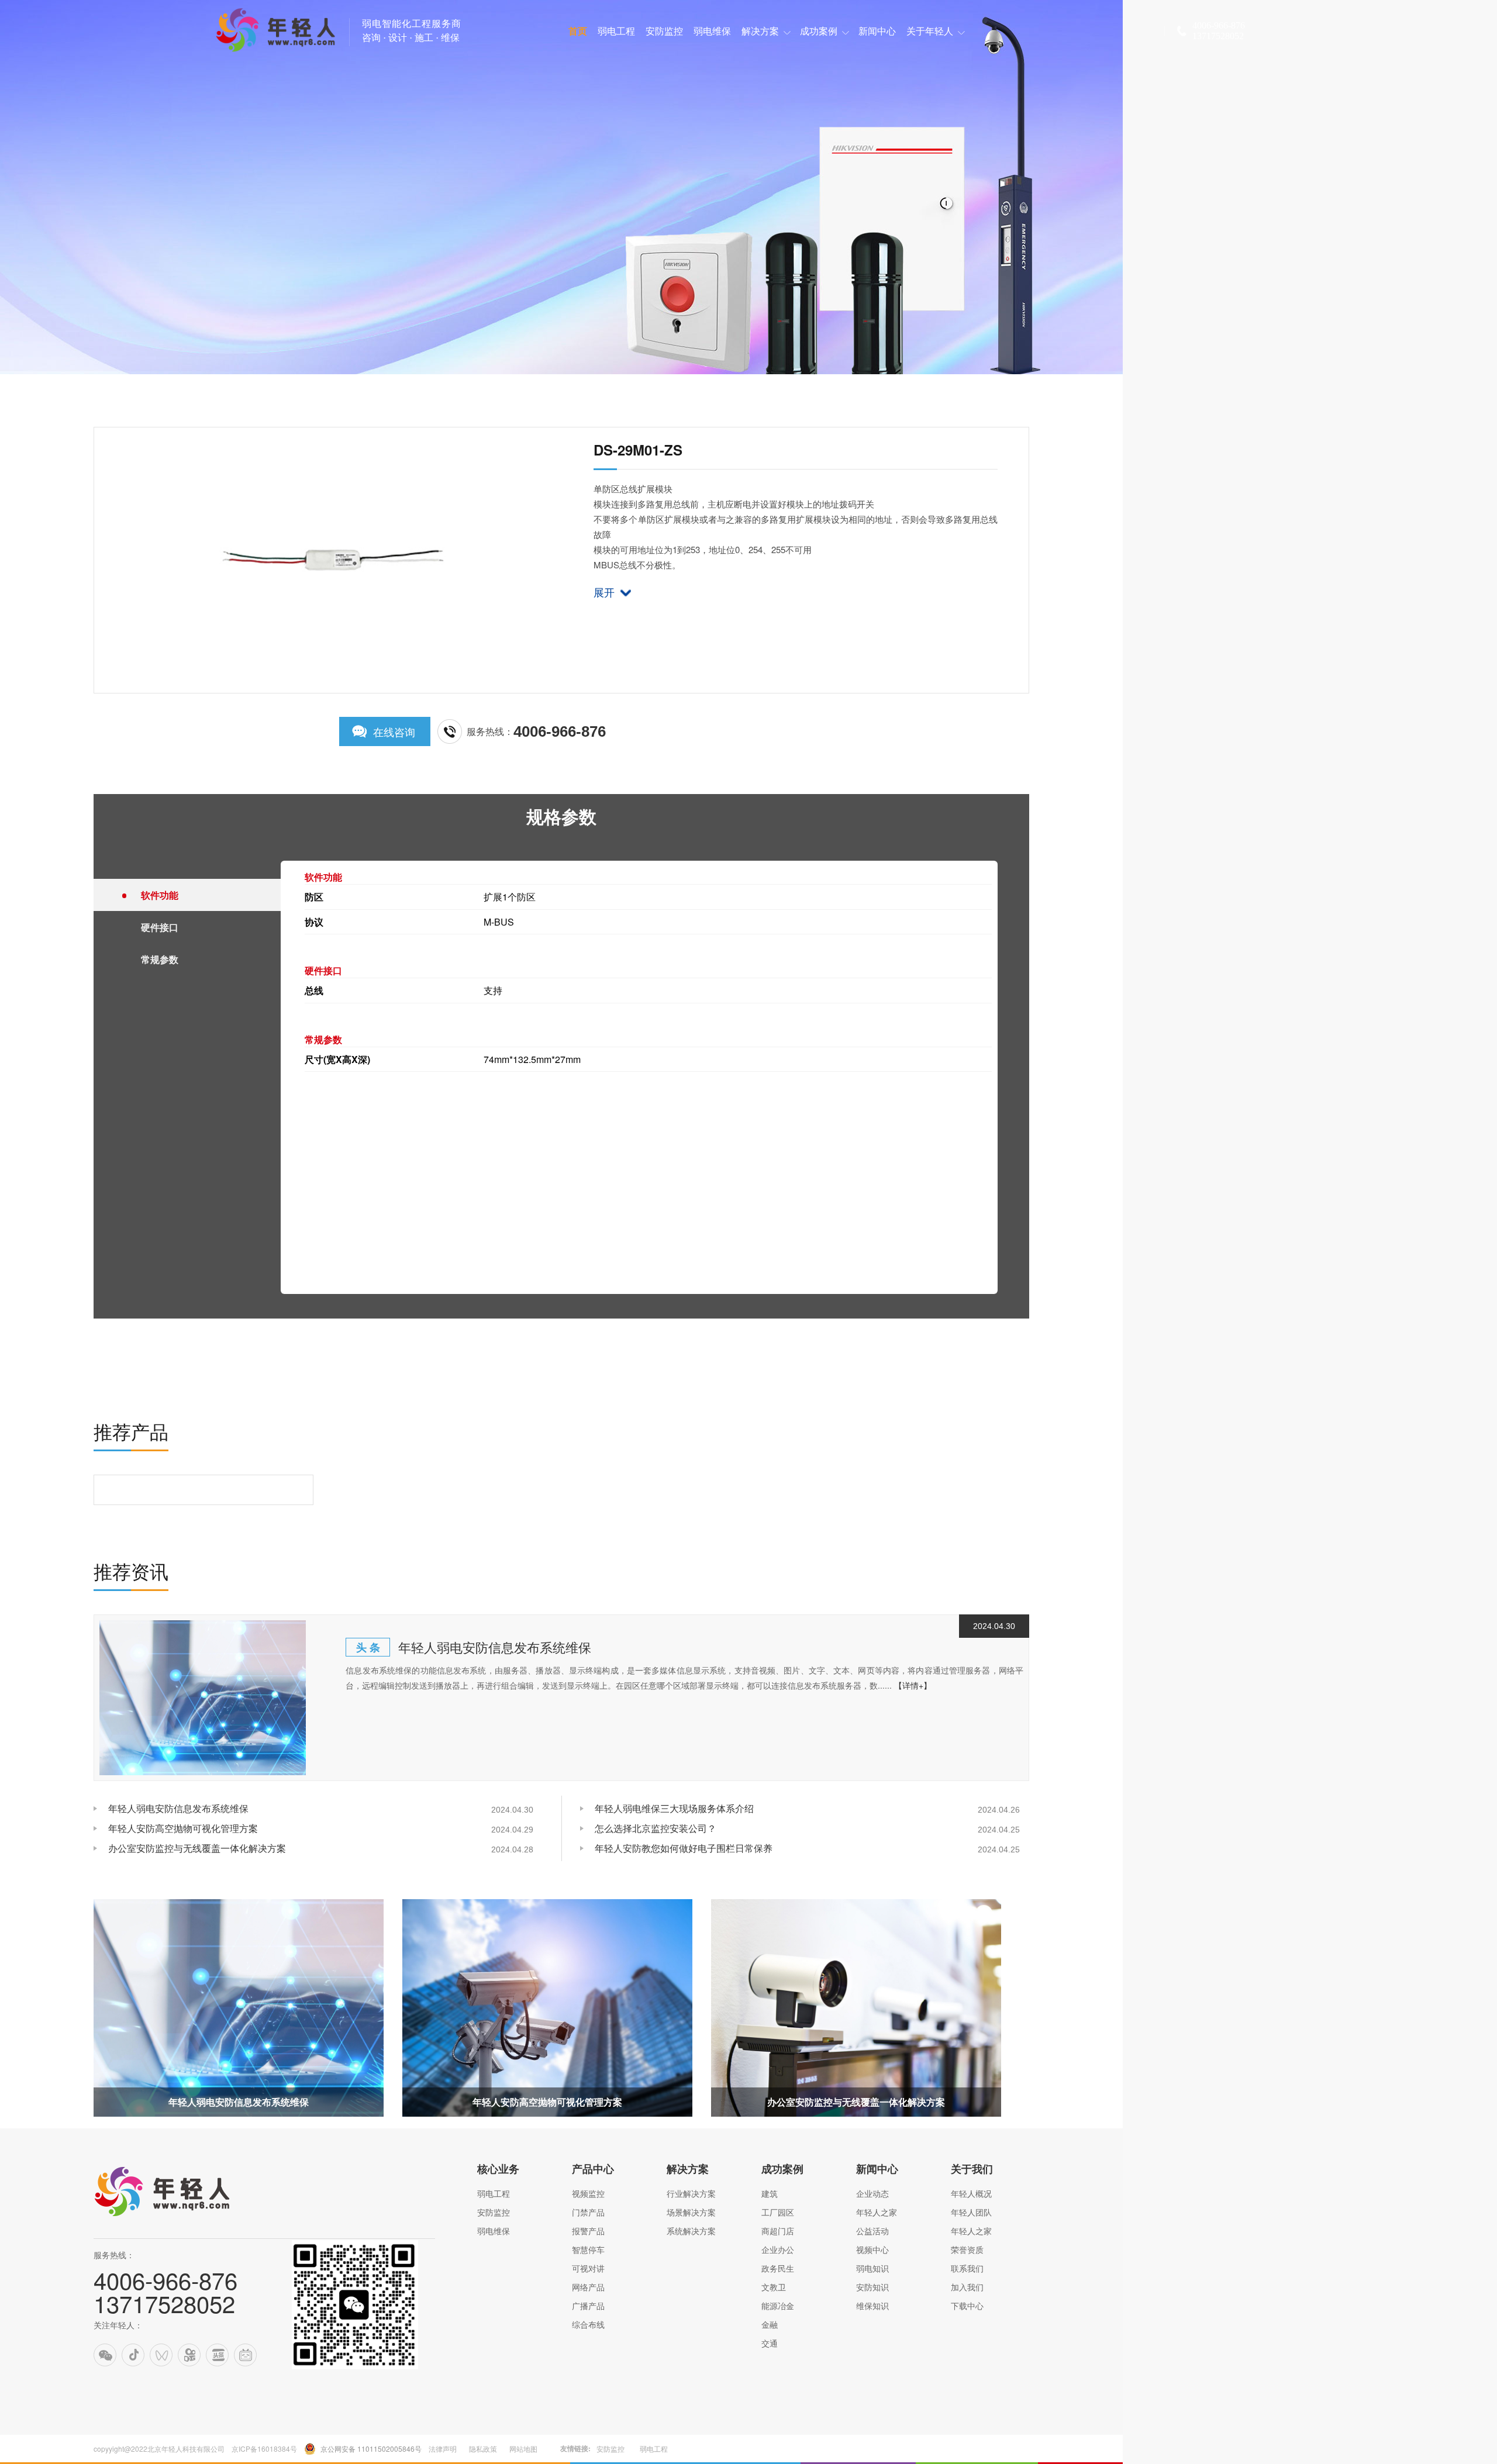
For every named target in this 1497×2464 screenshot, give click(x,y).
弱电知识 (872, 2268)
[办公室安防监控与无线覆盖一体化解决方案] (856, 2008)
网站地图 (523, 2449)
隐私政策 (483, 2449)
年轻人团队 (971, 2212)
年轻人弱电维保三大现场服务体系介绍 (674, 1808)
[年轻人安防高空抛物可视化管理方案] (547, 2008)
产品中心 (593, 2169)
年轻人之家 (877, 2212)
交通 (770, 2343)
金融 (770, 2324)
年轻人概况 (971, 2193)
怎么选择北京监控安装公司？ (656, 1828)
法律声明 (443, 2449)
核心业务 (498, 2169)
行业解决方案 (691, 2193)
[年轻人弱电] (170, 2218)
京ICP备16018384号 (264, 2449)
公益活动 (872, 2231)
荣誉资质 (967, 2249)
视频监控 (588, 2193)
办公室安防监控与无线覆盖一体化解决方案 (197, 1848)
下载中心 (967, 2306)
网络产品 (588, 2287)
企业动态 (872, 2193)
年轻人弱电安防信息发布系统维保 (495, 1647)
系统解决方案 (691, 2231)
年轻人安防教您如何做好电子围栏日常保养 (684, 1848)
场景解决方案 (691, 2212)
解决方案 (688, 2169)
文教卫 (774, 2287)
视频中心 (872, 2249)
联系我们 (967, 2268)
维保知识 (872, 2306)
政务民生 (778, 2268)
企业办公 (778, 2249)
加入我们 (967, 2287)
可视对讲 (588, 2268)
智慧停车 (588, 2249)
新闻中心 (877, 2169)
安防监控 (494, 2212)
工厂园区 (778, 2212)
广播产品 (588, 2306)
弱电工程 (494, 2193)
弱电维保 (494, 2231)
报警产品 (588, 2231)
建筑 (770, 2193)
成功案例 (782, 2169)
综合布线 (588, 2324)
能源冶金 (778, 2306)
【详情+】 (913, 1685)
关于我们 (972, 2169)
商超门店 (778, 2231)
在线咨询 (394, 731)
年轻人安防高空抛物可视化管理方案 (183, 1828)
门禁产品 (588, 2212)
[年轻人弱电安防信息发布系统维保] (203, 1698)
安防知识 (872, 2287)
